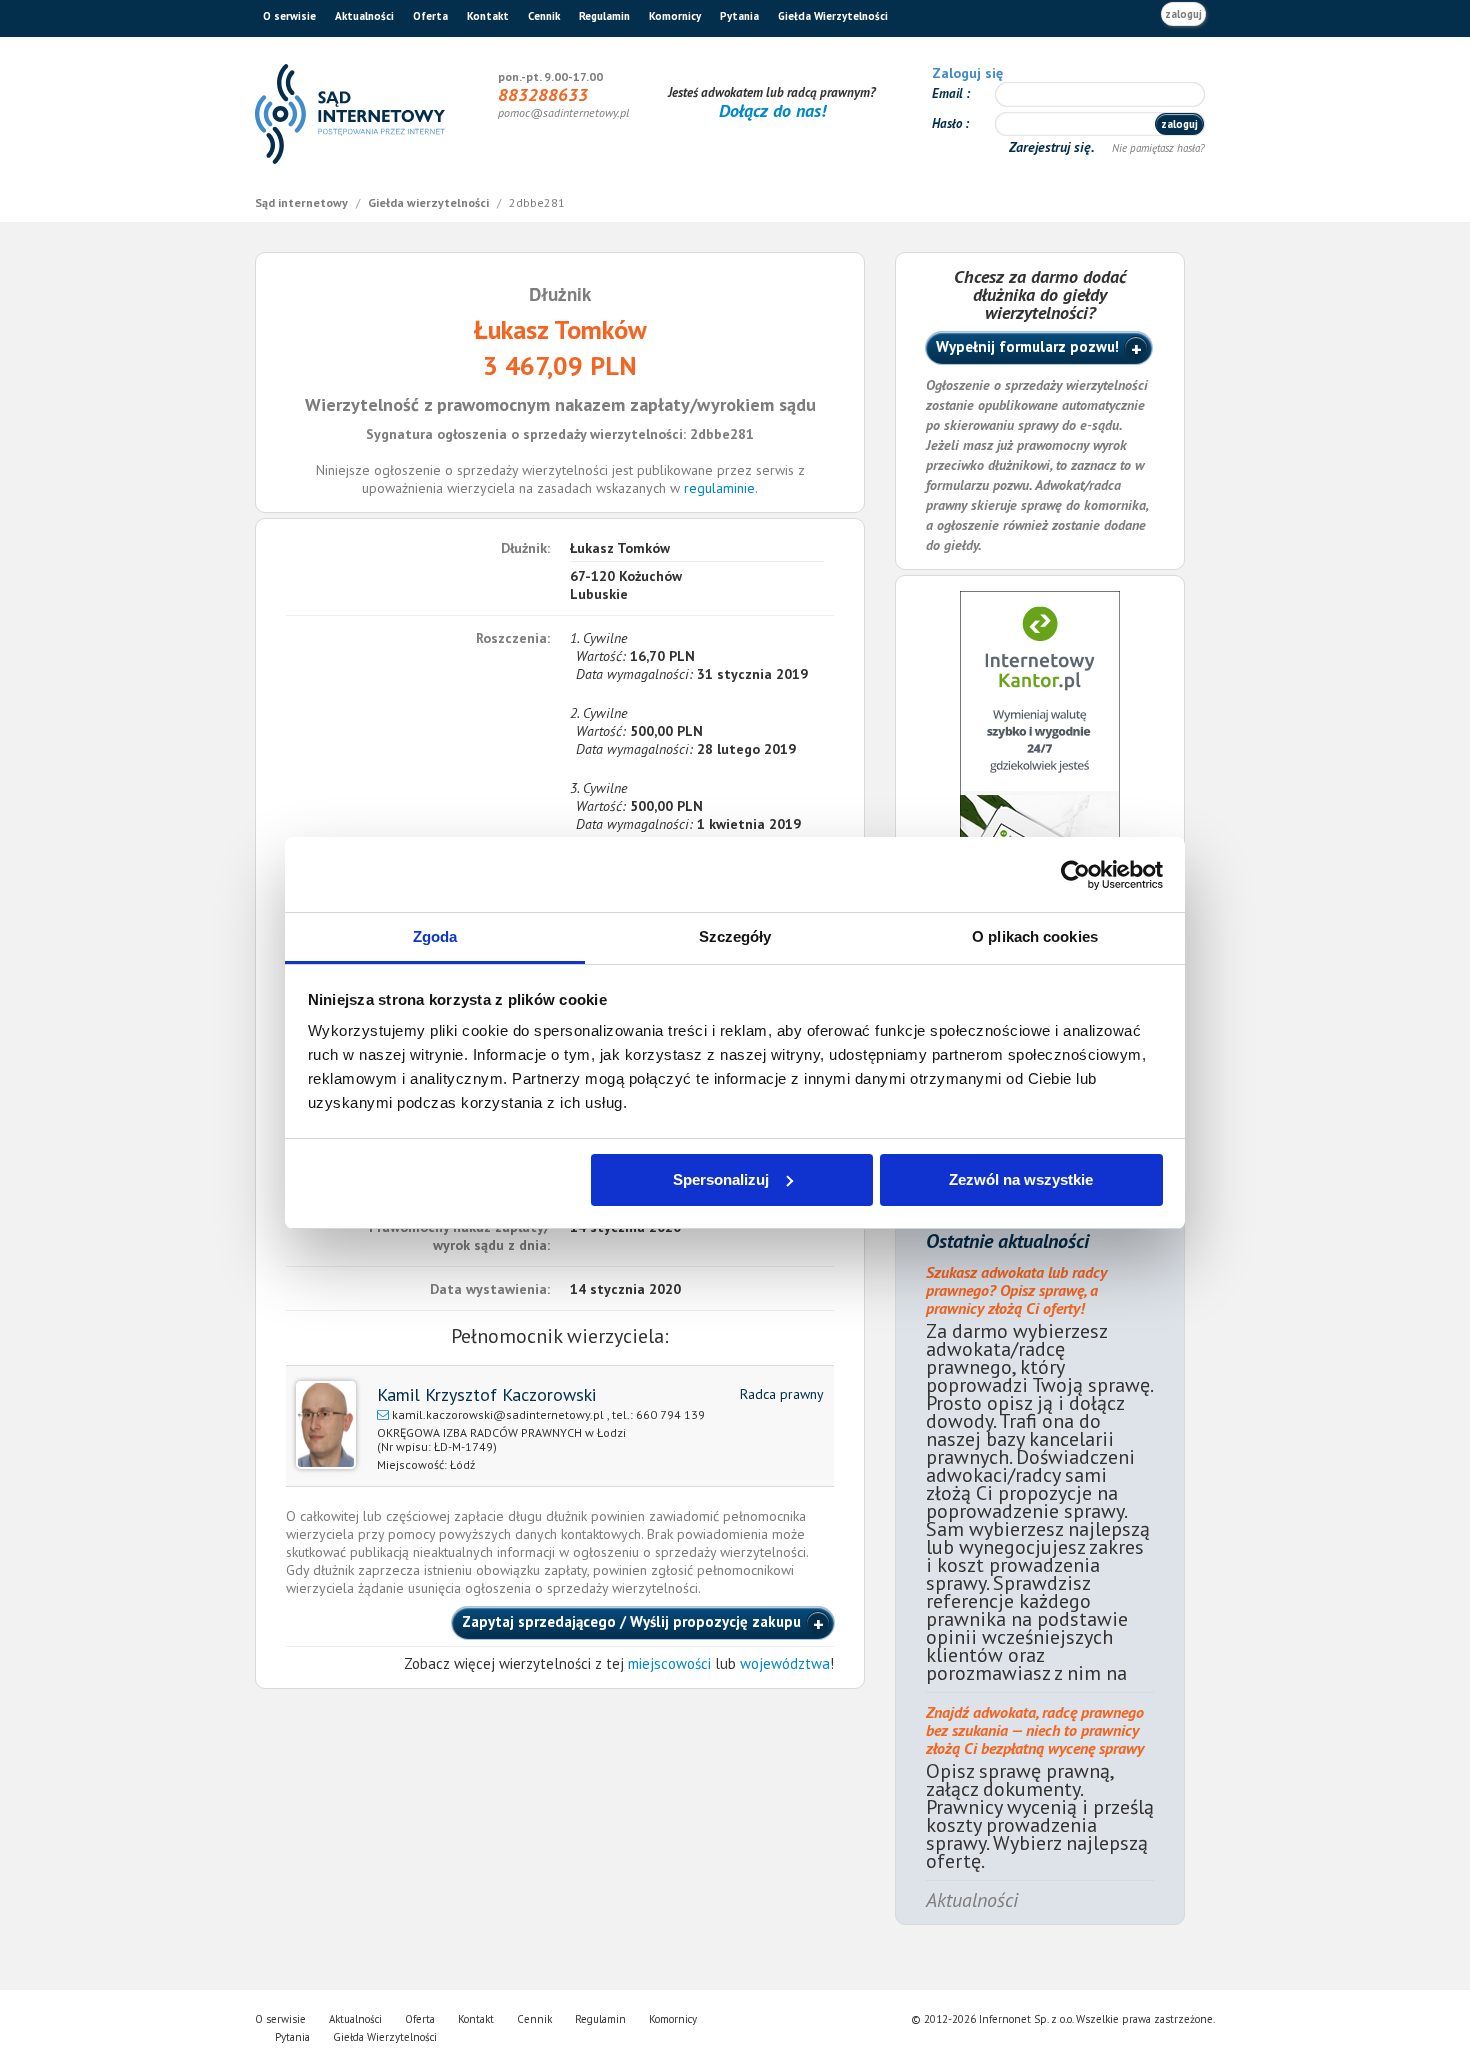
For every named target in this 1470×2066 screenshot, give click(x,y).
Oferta (430, 16)
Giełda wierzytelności (430, 202)
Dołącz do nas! (772, 110)
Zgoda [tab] (435, 936)
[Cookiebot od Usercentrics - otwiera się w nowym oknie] (1075, 875)
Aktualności (364, 16)
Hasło (948, 123)
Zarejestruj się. (1053, 147)
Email (949, 93)
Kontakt (488, 16)
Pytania (739, 16)
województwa (785, 1663)
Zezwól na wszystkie (1021, 1179)
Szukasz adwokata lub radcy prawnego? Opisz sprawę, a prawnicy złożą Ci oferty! (1016, 1290)
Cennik (544, 16)
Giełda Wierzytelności (833, 16)
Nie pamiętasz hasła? (1158, 148)
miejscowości (669, 1663)
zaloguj (1183, 14)
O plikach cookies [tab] (1035, 936)
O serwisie (289, 16)
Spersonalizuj (721, 1179)
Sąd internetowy (303, 202)
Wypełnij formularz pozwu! (1027, 346)
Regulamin (604, 16)
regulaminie (719, 488)
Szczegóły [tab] (735, 936)
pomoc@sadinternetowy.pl (563, 112)
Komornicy (675, 16)
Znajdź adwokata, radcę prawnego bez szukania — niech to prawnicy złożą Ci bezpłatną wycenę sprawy (1035, 1730)
